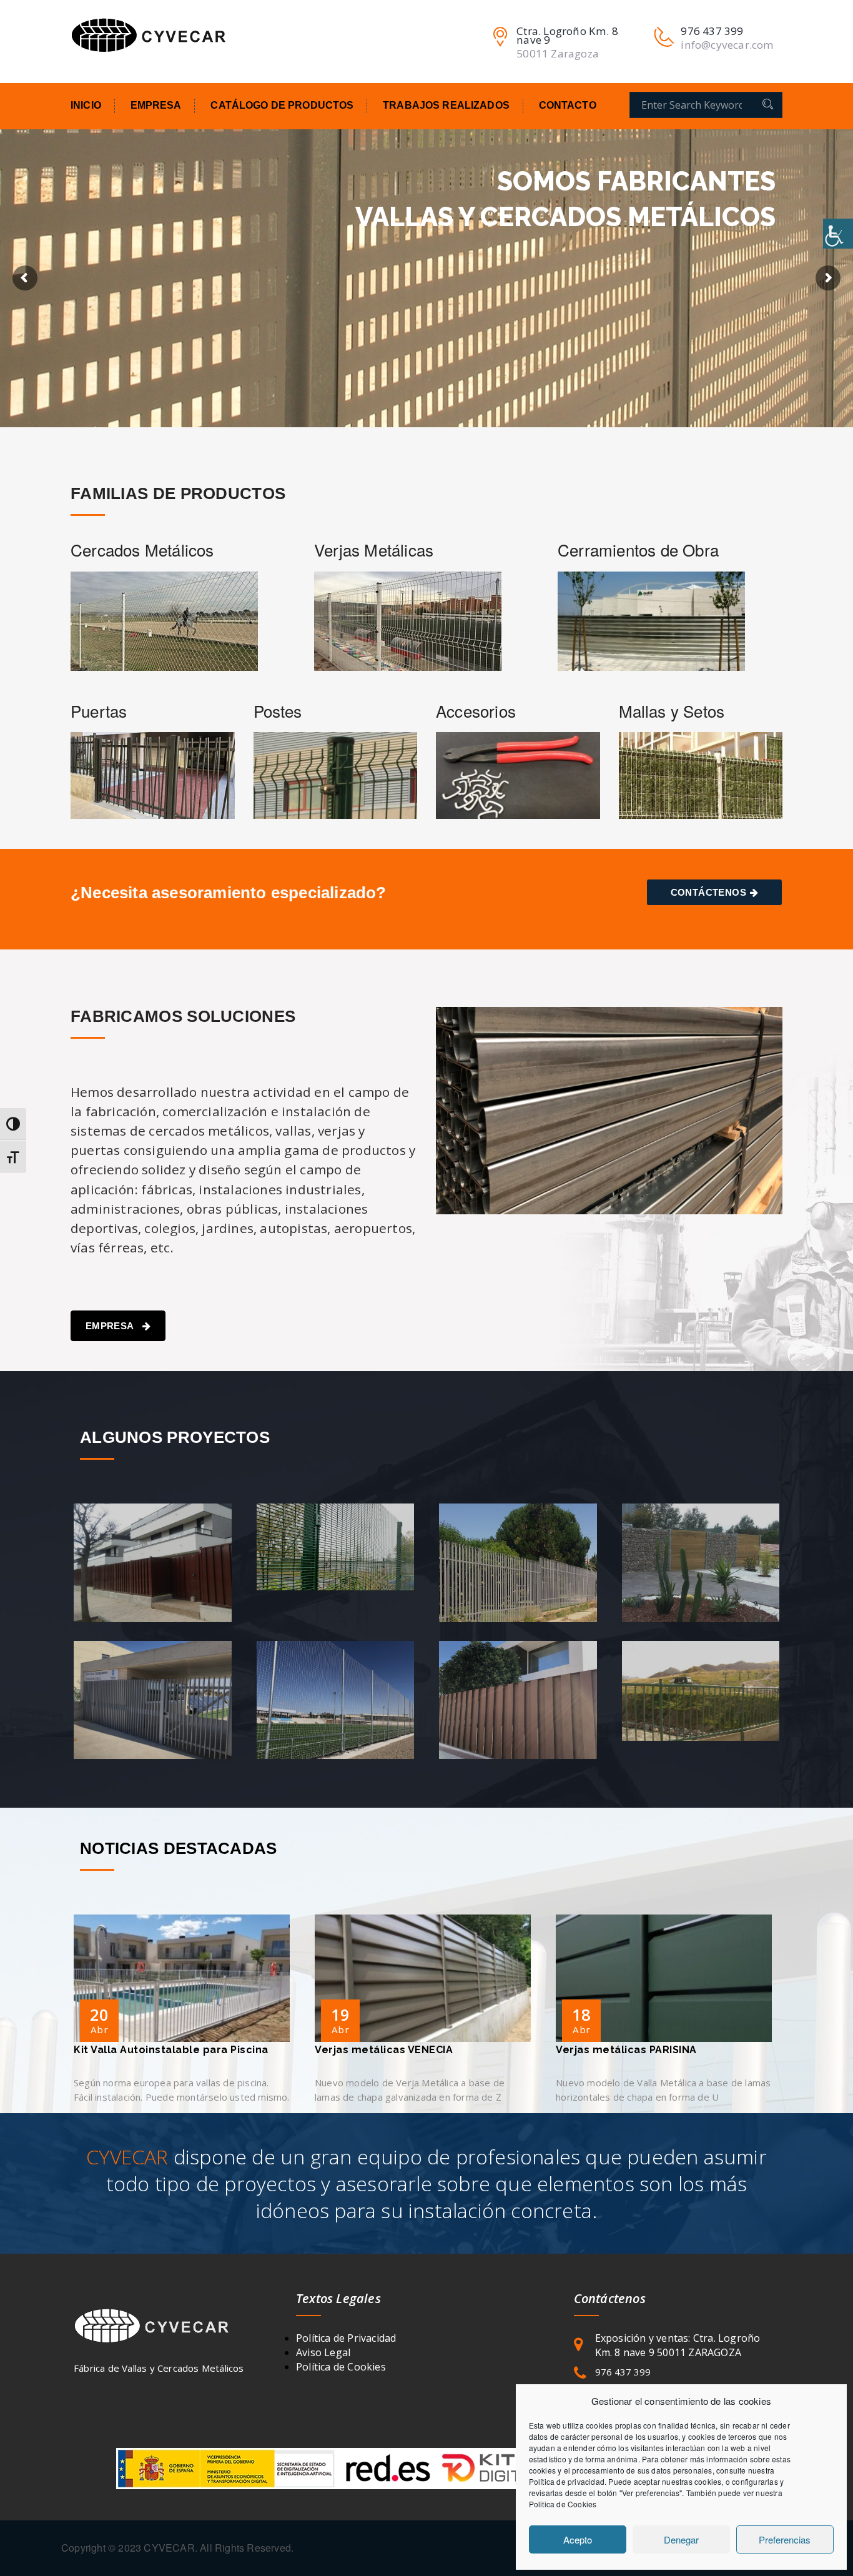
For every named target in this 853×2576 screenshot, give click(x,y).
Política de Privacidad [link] (346, 2338)
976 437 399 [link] (623, 2372)
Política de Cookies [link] (341, 2367)
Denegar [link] (681, 2539)
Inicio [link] (86, 105)
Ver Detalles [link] (159, 1589)
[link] (838, 234)
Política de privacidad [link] (567, 2481)
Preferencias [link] (785, 2539)
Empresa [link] (156, 105)
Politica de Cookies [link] (563, 2504)
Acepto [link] (578, 2539)
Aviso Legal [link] (323, 2352)
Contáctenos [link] (708, 892)
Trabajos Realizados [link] (446, 105)
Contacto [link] (568, 105)
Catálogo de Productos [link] (282, 105)
